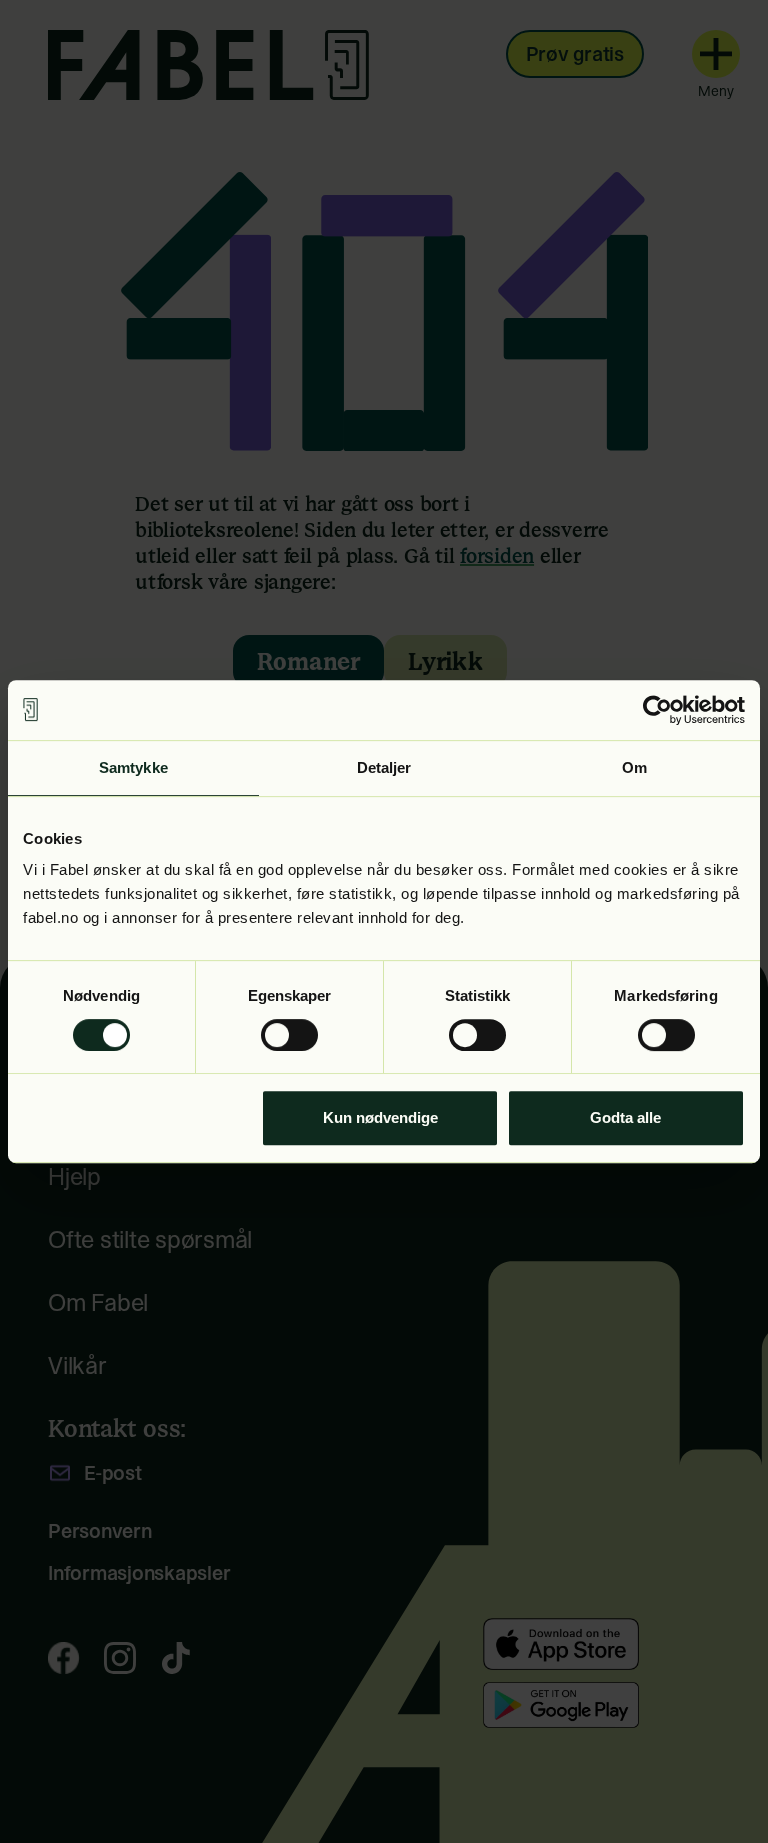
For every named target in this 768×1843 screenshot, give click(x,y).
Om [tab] (634, 767)
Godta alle (625, 1117)
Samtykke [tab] (133, 767)
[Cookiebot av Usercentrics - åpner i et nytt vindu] (657, 710)
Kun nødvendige (380, 1117)
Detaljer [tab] (384, 767)
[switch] (289, 1035)
